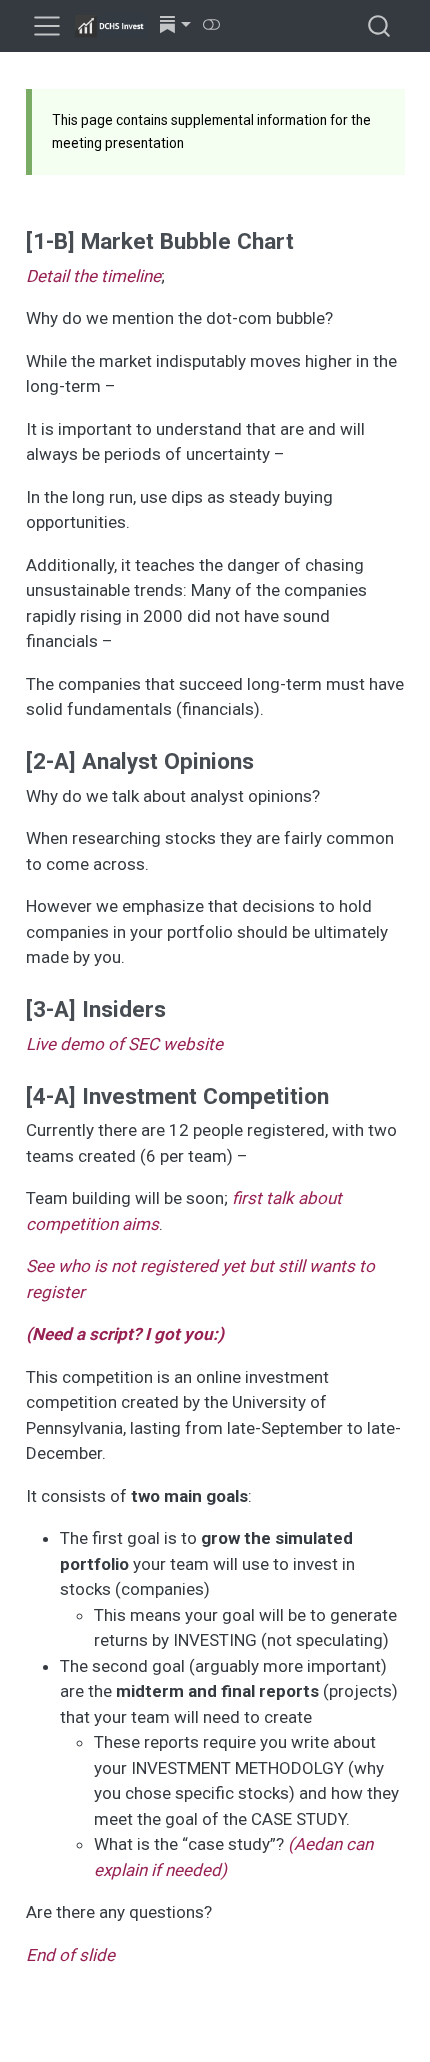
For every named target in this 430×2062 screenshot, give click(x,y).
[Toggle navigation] (47, 26)
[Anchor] (309, 239)
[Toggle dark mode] (212, 25)
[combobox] (380, 26)
